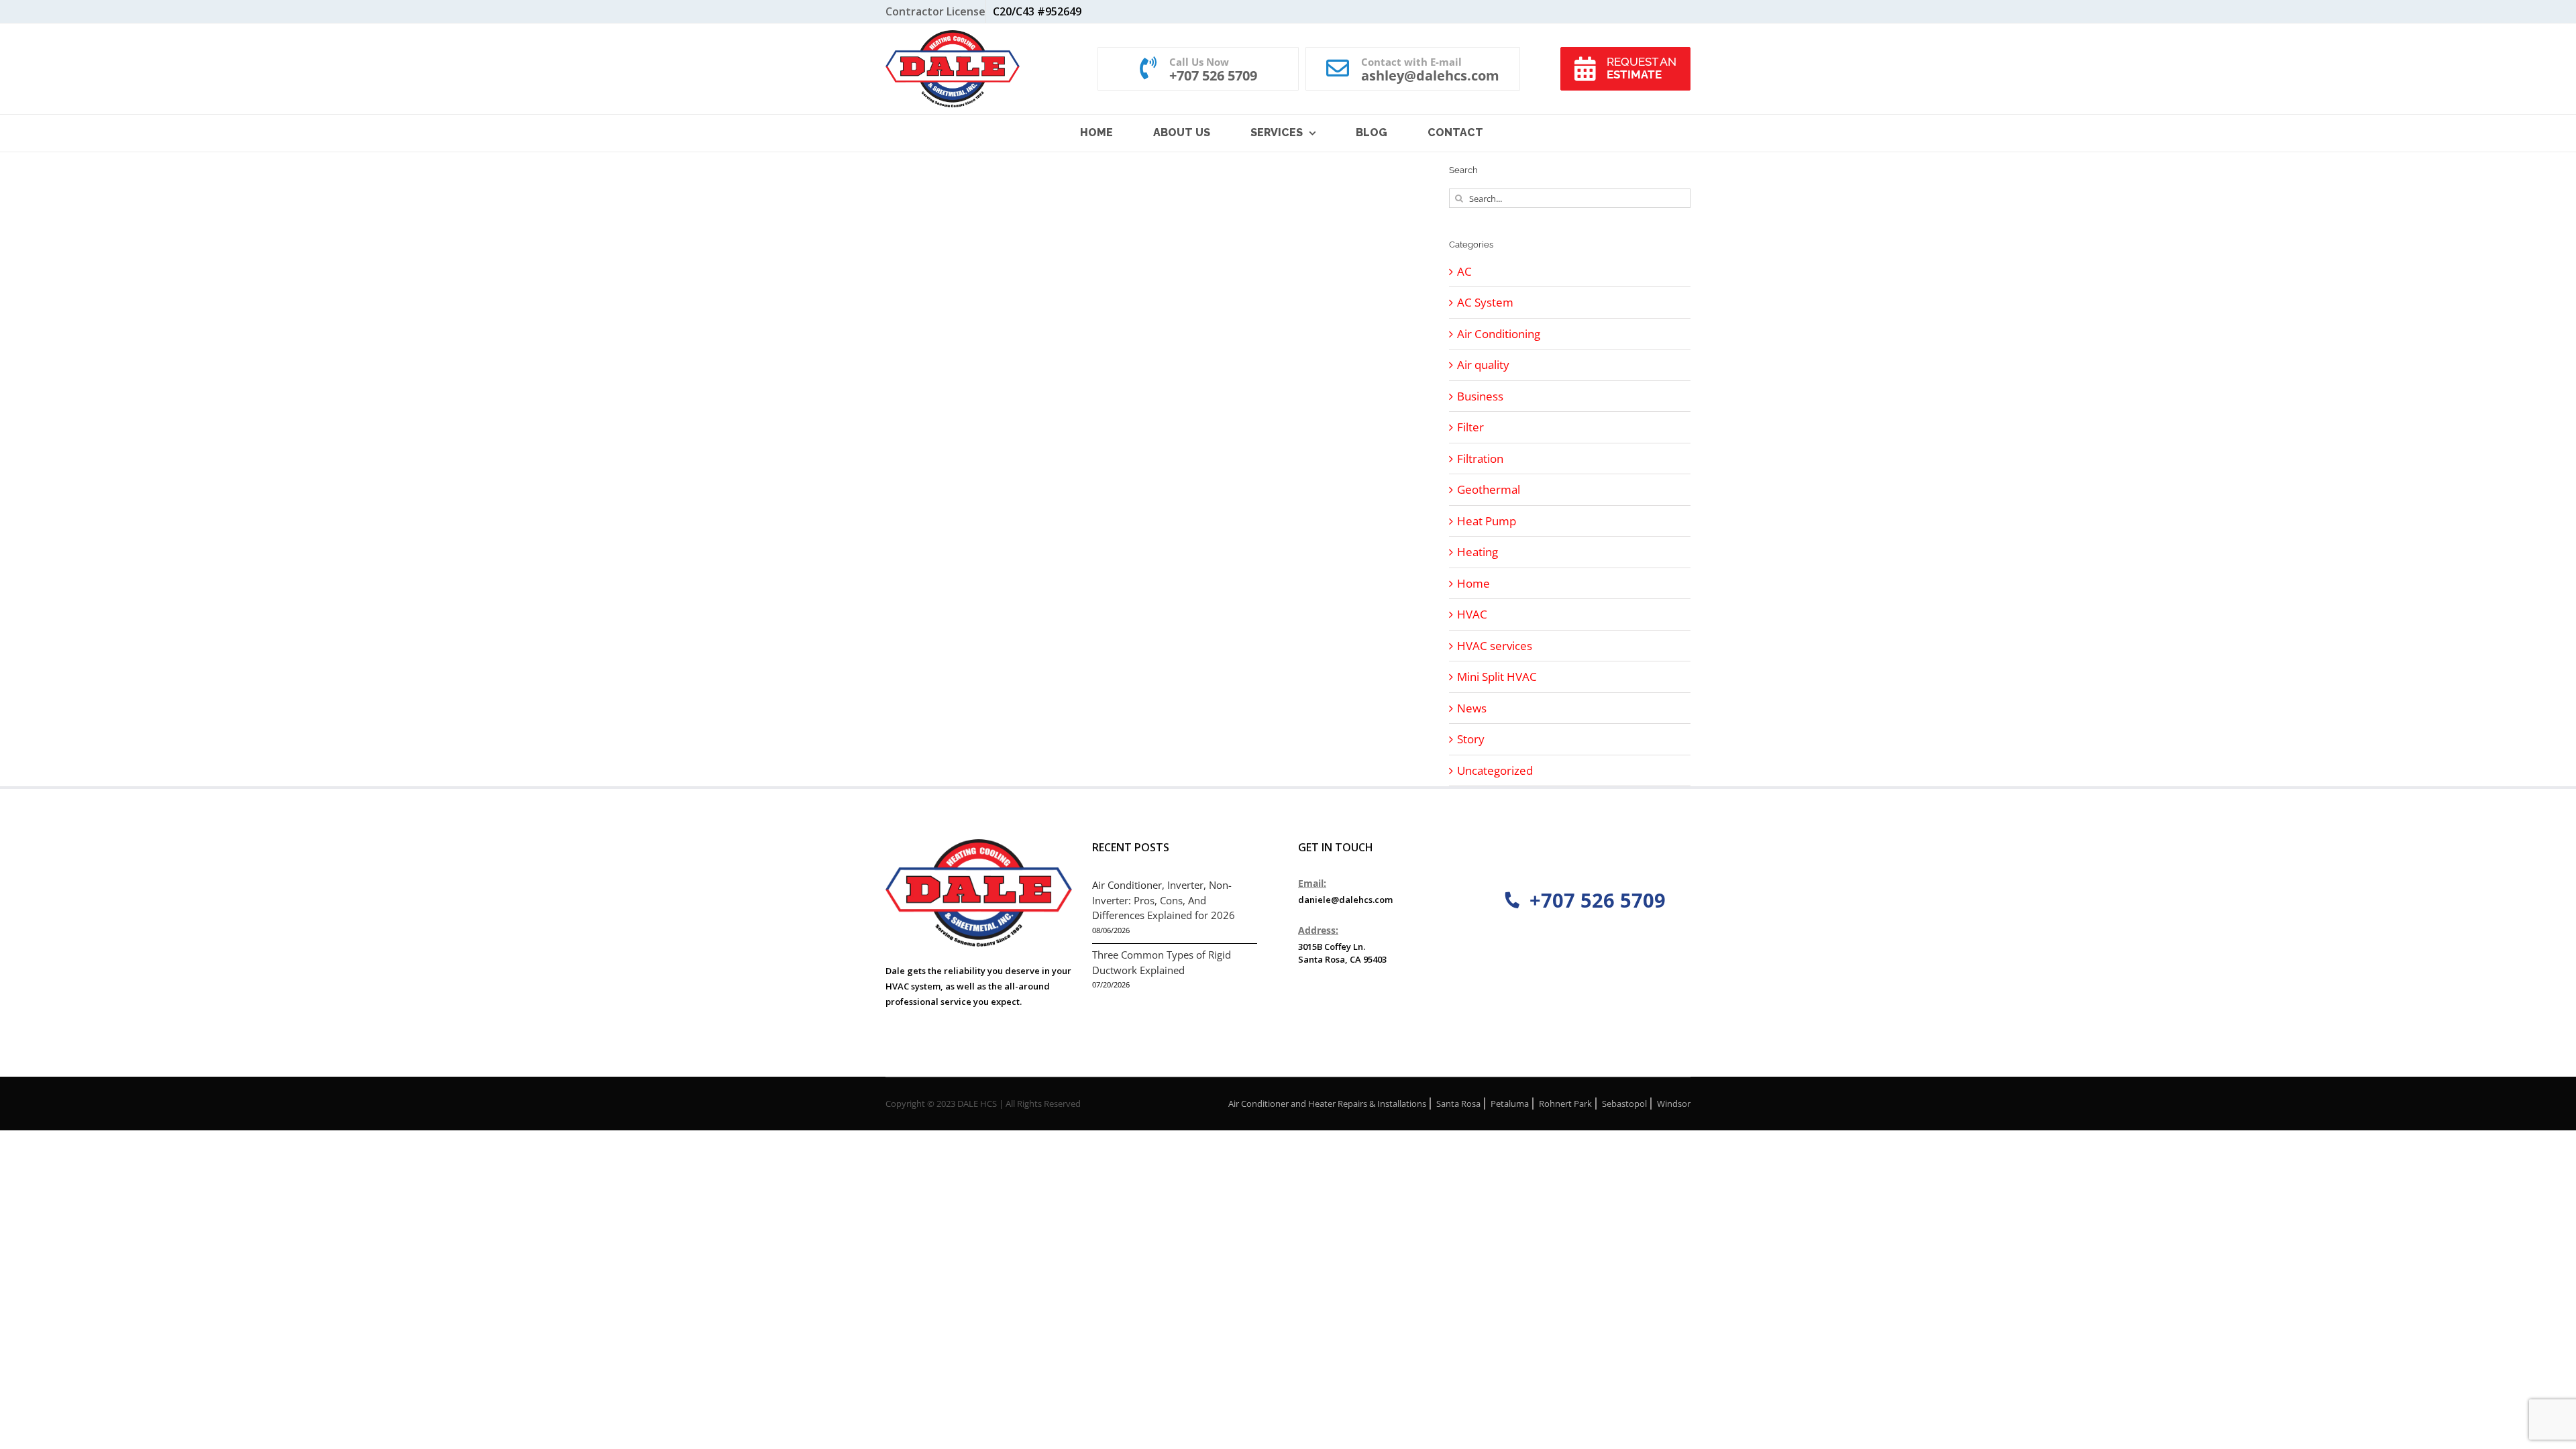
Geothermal (1489, 489)
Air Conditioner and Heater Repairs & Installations (1327, 1104)
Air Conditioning (1499, 334)
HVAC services (1495, 646)
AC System (1485, 302)
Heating (1478, 552)
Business (1480, 396)
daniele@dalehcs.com (1345, 900)
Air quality (1483, 365)
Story (1471, 739)
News (1472, 708)
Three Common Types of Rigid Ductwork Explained (1162, 962)
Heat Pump (1487, 521)
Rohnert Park (1565, 1104)
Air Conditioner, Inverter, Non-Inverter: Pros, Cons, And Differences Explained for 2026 (1164, 900)
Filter (1470, 427)
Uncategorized (1495, 770)
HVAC (1472, 614)
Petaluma (1510, 1104)
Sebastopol (1624, 1104)
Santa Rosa (1458, 1104)
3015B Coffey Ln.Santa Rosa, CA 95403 (1342, 953)
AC (1464, 271)
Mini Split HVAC (1497, 677)
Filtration (1480, 459)
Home (1473, 583)
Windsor (1674, 1104)
